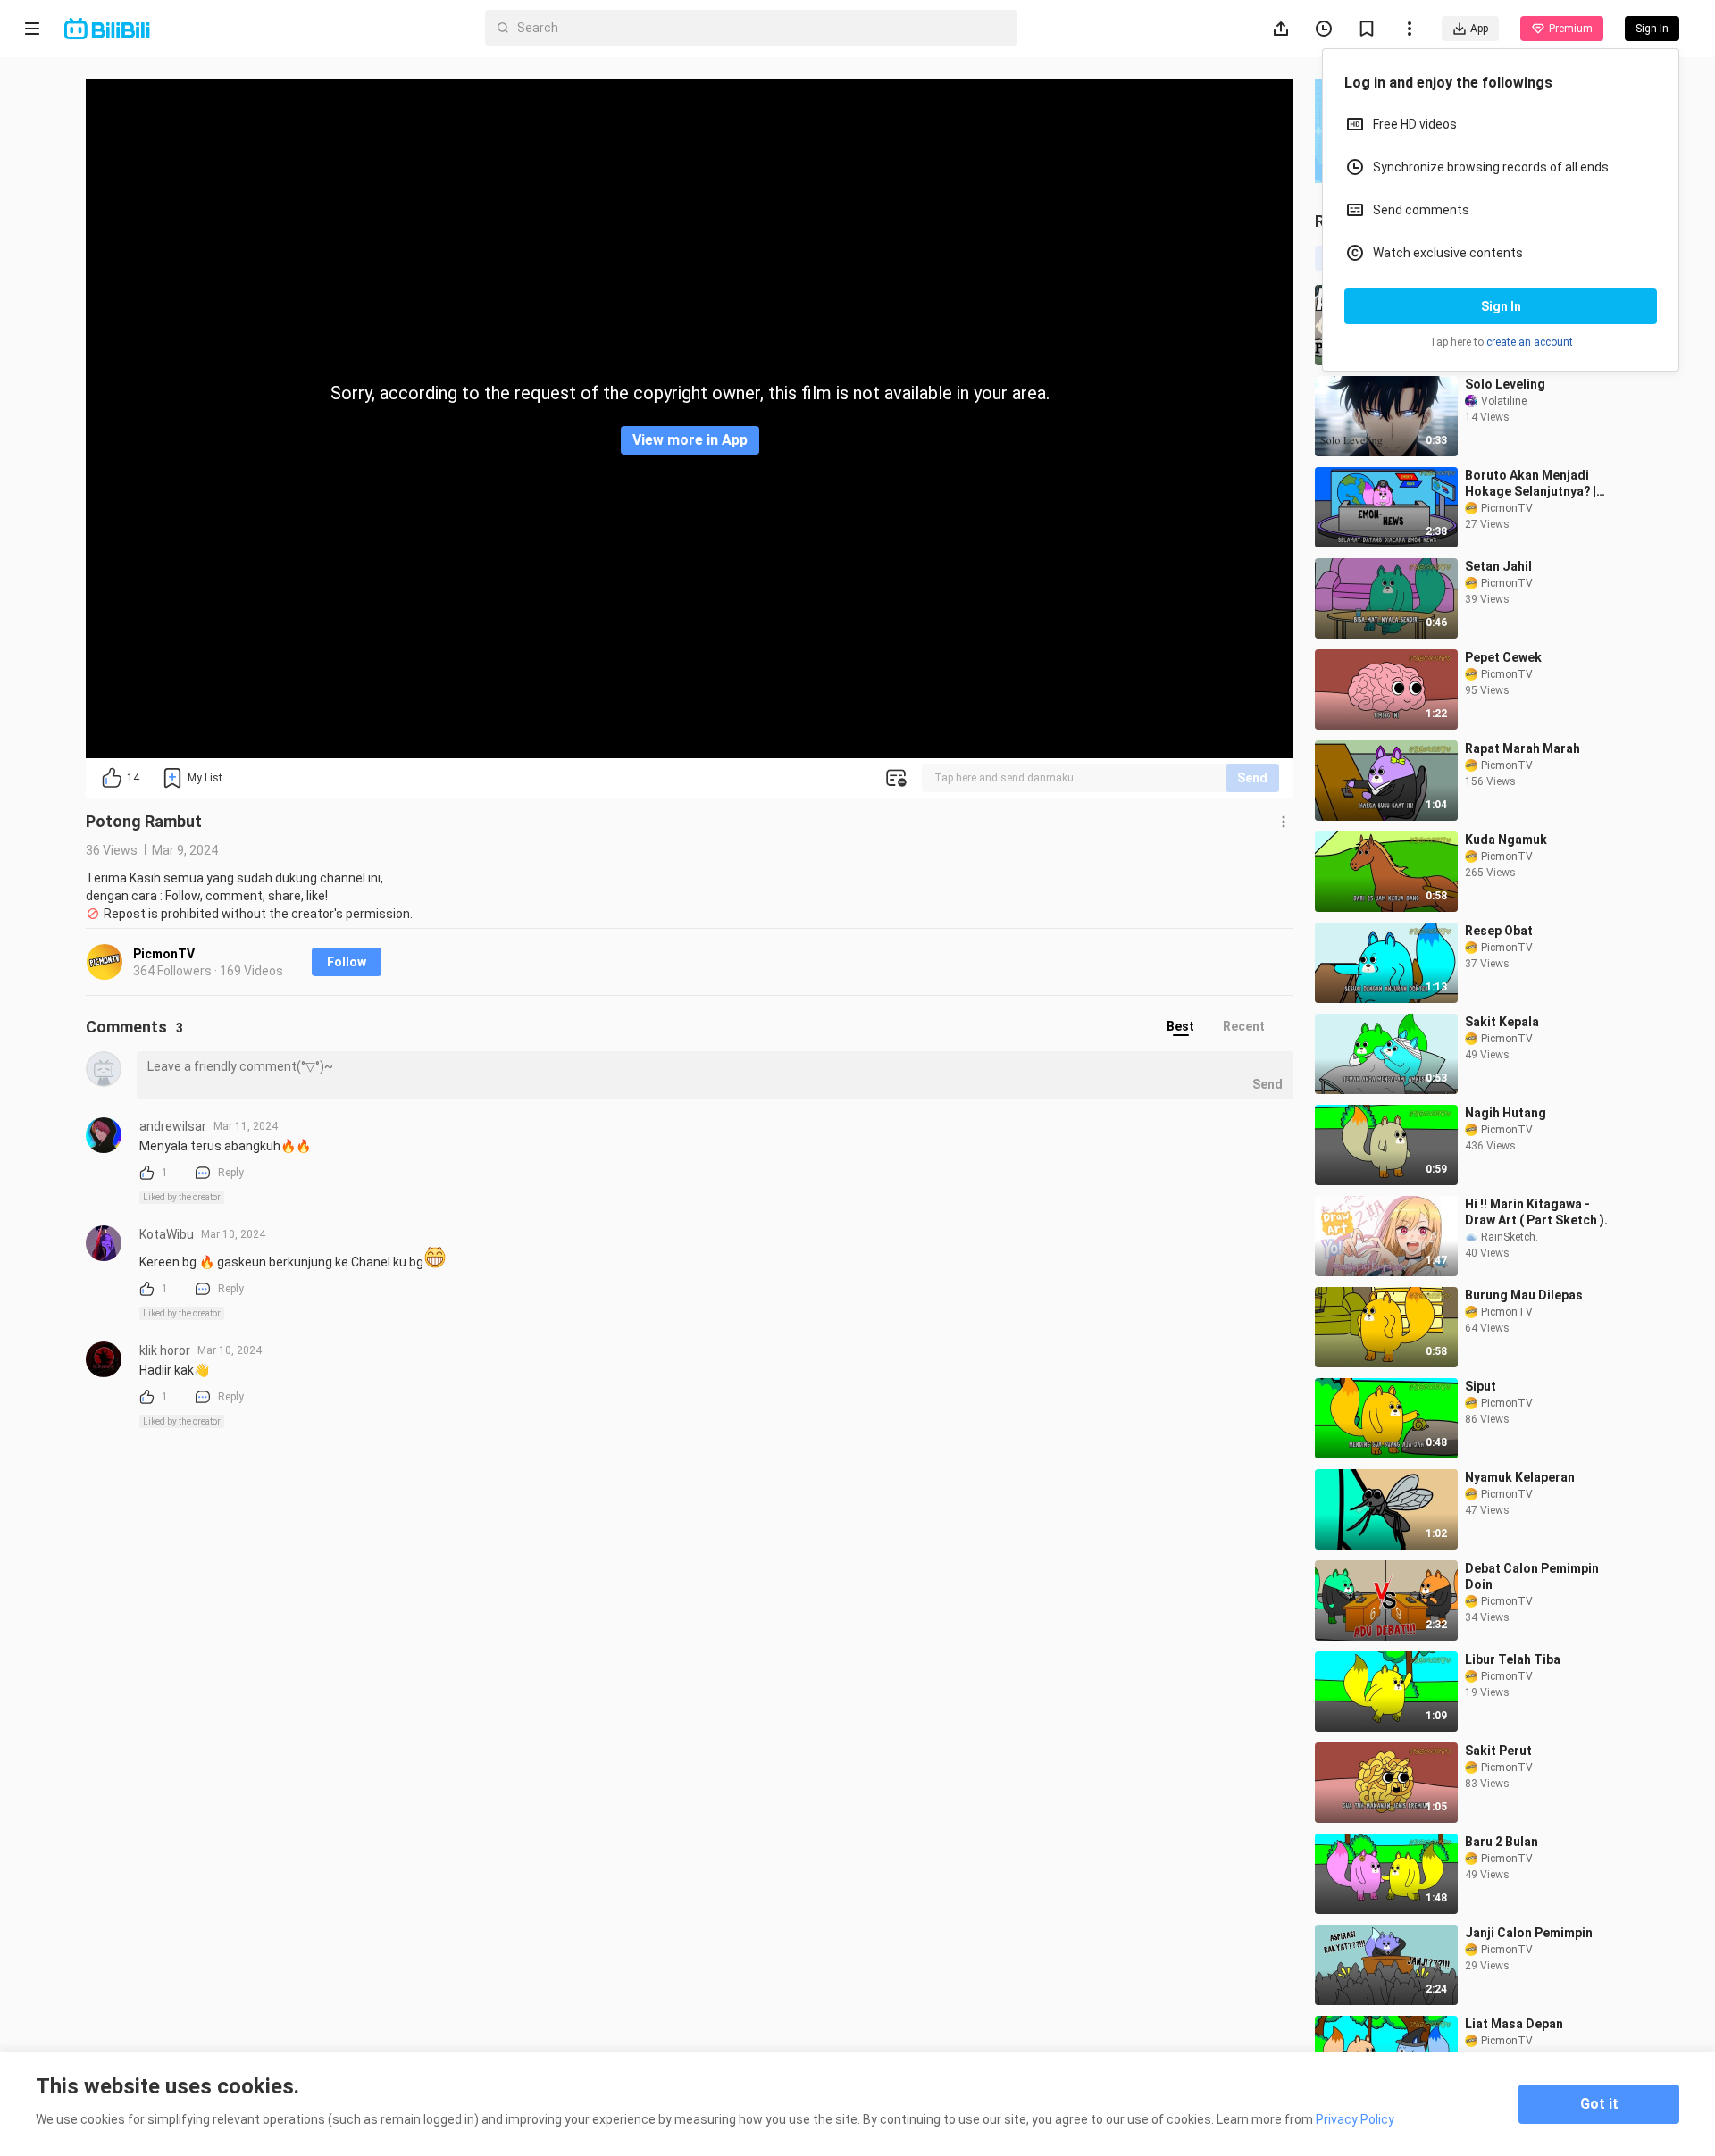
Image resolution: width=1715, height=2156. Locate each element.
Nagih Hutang (1506, 1113)
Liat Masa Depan (1514, 2024)
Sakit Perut (1498, 1751)
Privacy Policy (1355, 2119)
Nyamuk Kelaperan (1520, 1477)
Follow (347, 962)
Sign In (1501, 306)
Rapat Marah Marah (1523, 748)
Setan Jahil (1498, 566)
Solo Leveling (1505, 384)
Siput (1481, 1386)
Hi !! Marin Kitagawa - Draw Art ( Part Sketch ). (1536, 1212)
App (1479, 29)
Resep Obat (1499, 931)
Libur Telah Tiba (1513, 1659)
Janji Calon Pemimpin (1529, 1933)
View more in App (690, 440)
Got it (1599, 2104)
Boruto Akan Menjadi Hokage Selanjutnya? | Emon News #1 (1531, 484)
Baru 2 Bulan (1502, 1842)
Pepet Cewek (1503, 657)
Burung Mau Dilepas (1524, 1295)
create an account (1530, 342)
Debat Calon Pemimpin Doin (1532, 1576)
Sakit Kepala (1502, 1022)
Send (1252, 778)
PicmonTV (164, 954)
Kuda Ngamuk (1506, 840)
